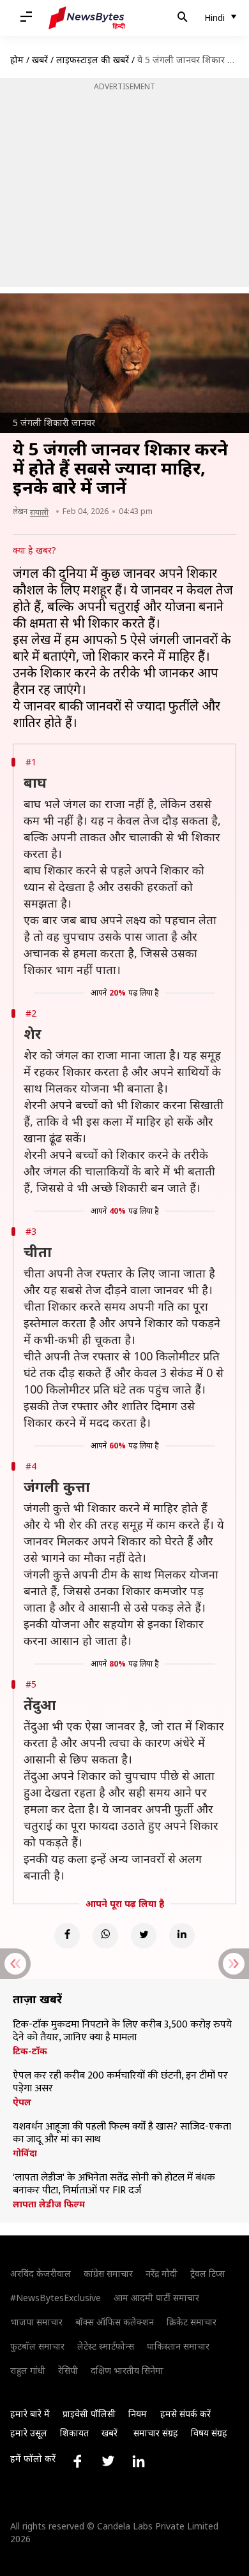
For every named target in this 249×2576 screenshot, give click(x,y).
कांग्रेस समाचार (108, 2273)
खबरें (40, 60)
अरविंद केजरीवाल (41, 2273)
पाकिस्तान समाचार (178, 2346)
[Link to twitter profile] (108, 2461)
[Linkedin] (182, 1936)
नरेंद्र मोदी (162, 2273)
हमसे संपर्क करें (185, 2414)
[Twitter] (144, 1936)
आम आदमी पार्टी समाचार (156, 2298)
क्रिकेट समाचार (192, 2322)
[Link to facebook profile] (77, 2461)
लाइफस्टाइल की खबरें (93, 60)
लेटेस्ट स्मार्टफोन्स (106, 2346)
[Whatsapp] (105, 1936)
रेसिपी (68, 2370)
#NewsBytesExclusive (56, 2298)
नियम (138, 2414)
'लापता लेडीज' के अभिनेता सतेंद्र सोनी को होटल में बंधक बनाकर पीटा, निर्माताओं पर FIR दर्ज (114, 2184)
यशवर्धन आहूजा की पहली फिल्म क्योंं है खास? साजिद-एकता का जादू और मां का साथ (122, 2133)
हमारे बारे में (30, 2414)
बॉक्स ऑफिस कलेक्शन (115, 2322)
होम (17, 60)
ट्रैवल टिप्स (207, 2273)
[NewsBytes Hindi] (87, 18)
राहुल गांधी (28, 2370)
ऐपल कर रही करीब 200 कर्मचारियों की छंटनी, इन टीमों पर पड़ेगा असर (120, 2082)
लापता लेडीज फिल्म (49, 2204)
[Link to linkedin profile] (139, 2461)
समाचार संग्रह (156, 2433)
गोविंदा (25, 2153)
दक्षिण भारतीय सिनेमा (127, 2370)
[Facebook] (67, 1936)
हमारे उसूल (29, 2433)
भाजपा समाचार (36, 2322)
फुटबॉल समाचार (37, 2346)
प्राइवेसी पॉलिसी (89, 2414)
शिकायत (74, 2433)
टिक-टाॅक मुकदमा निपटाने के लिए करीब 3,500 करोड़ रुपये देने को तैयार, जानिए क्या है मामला (122, 2031)
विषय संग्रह (209, 2433)
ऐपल (22, 2102)
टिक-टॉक (30, 2051)
